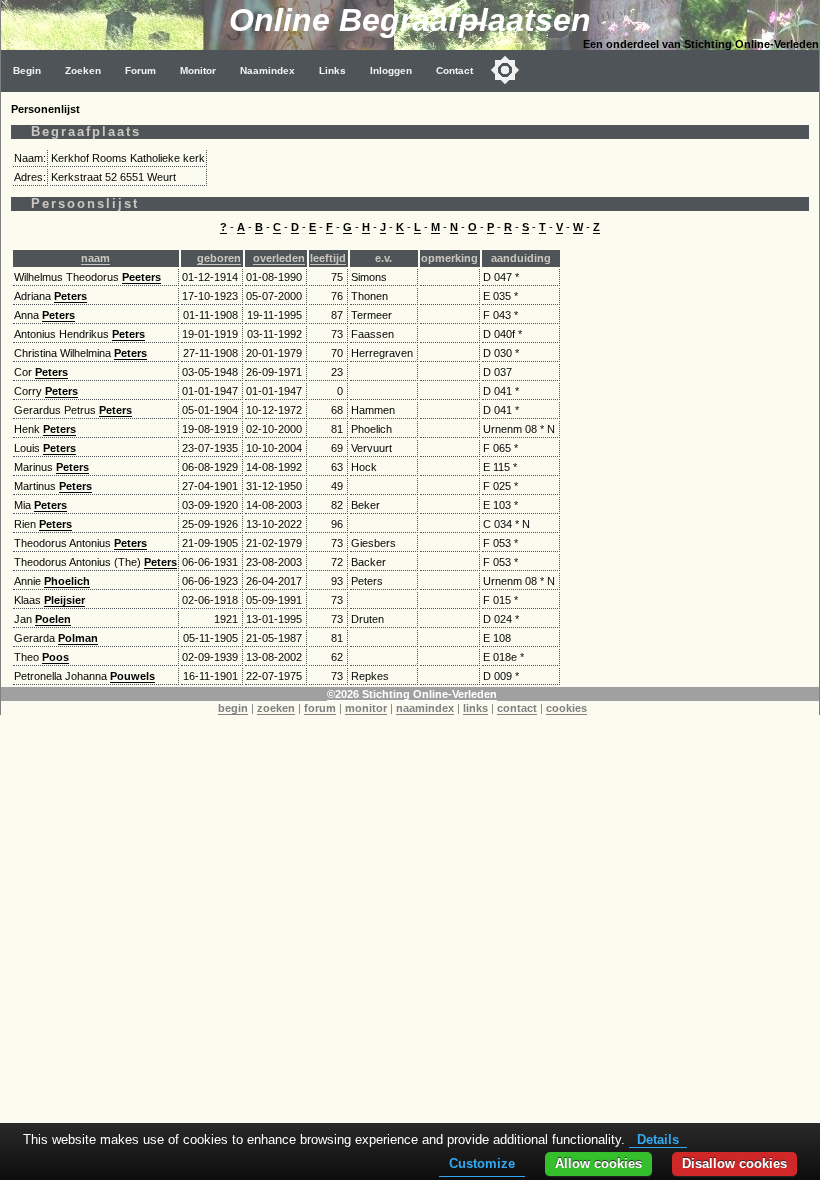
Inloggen (391, 70)
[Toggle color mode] (505, 70)
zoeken (276, 708)
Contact (454, 70)
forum (320, 708)
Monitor (198, 70)
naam (95, 258)
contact (517, 708)
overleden (279, 258)
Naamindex (267, 70)
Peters (70, 296)
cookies (566, 708)
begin (233, 708)
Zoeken (83, 70)
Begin (27, 70)
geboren (219, 258)
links (475, 708)
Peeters (141, 277)
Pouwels (132, 676)
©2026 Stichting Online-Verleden (412, 694)
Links (332, 70)
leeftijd (328, 258)
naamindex (425, 708)
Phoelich (67, 581)
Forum (140, 70)
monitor (366, 708)
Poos (55, 657)
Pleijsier (64, 600)
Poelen (53, 619)
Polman (78, 638)
